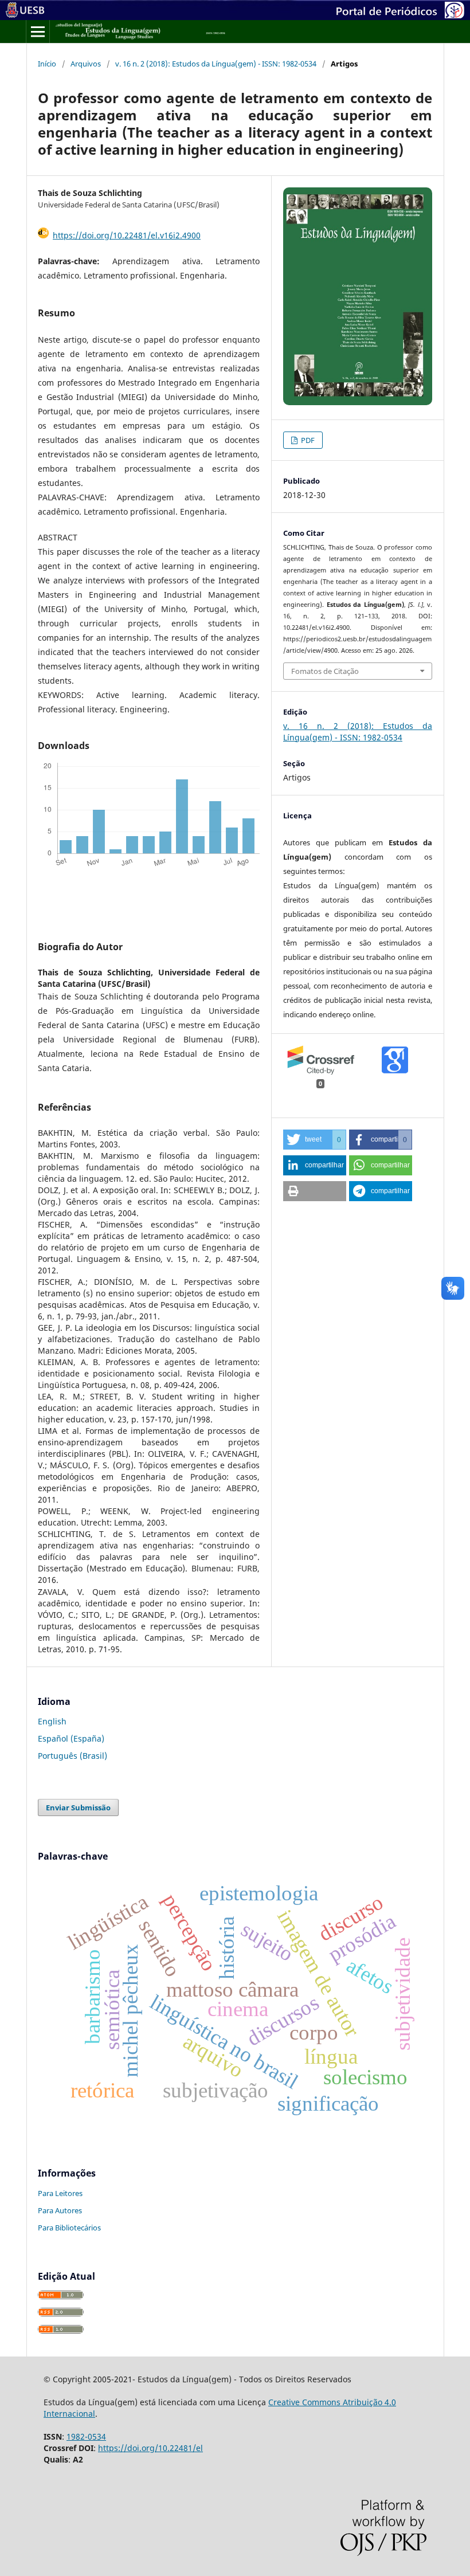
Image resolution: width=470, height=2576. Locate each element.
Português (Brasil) (73, 1756)
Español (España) (71, 1738)
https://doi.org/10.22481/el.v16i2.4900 (127, 235)
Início (47, 64)
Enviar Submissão (78, 1807)
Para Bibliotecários (69, 2228)
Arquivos (86, 64)
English (52, 1721)
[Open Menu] (38, 32)
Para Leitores (60, 2193)
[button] (315, 1140)
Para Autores (60, 2210)
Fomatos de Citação (325, 671)
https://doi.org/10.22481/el (150, 2448)
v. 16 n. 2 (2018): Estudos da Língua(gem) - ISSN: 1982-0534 (216, 64)
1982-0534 (86, 2436)
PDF (307, 440)
